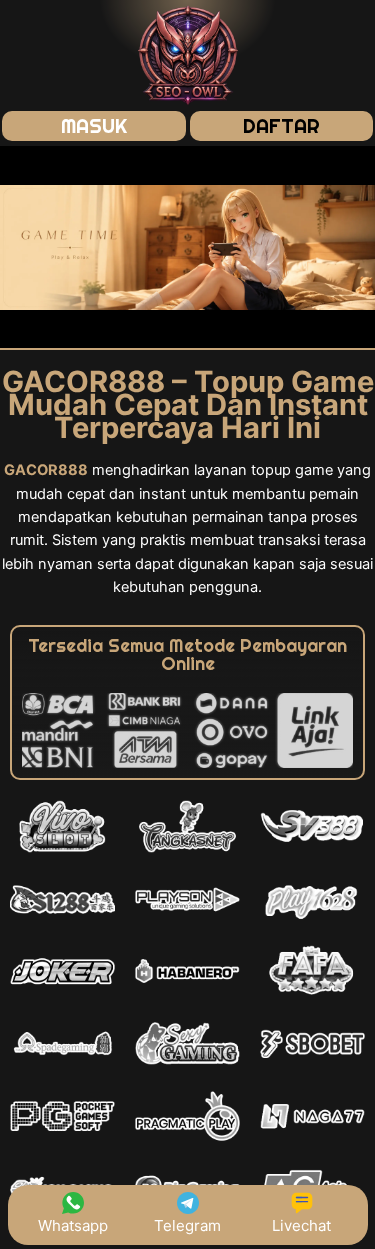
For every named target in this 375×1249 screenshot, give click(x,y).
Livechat (301, 1225)
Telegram (187, 1225)
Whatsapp (73, 1225)
